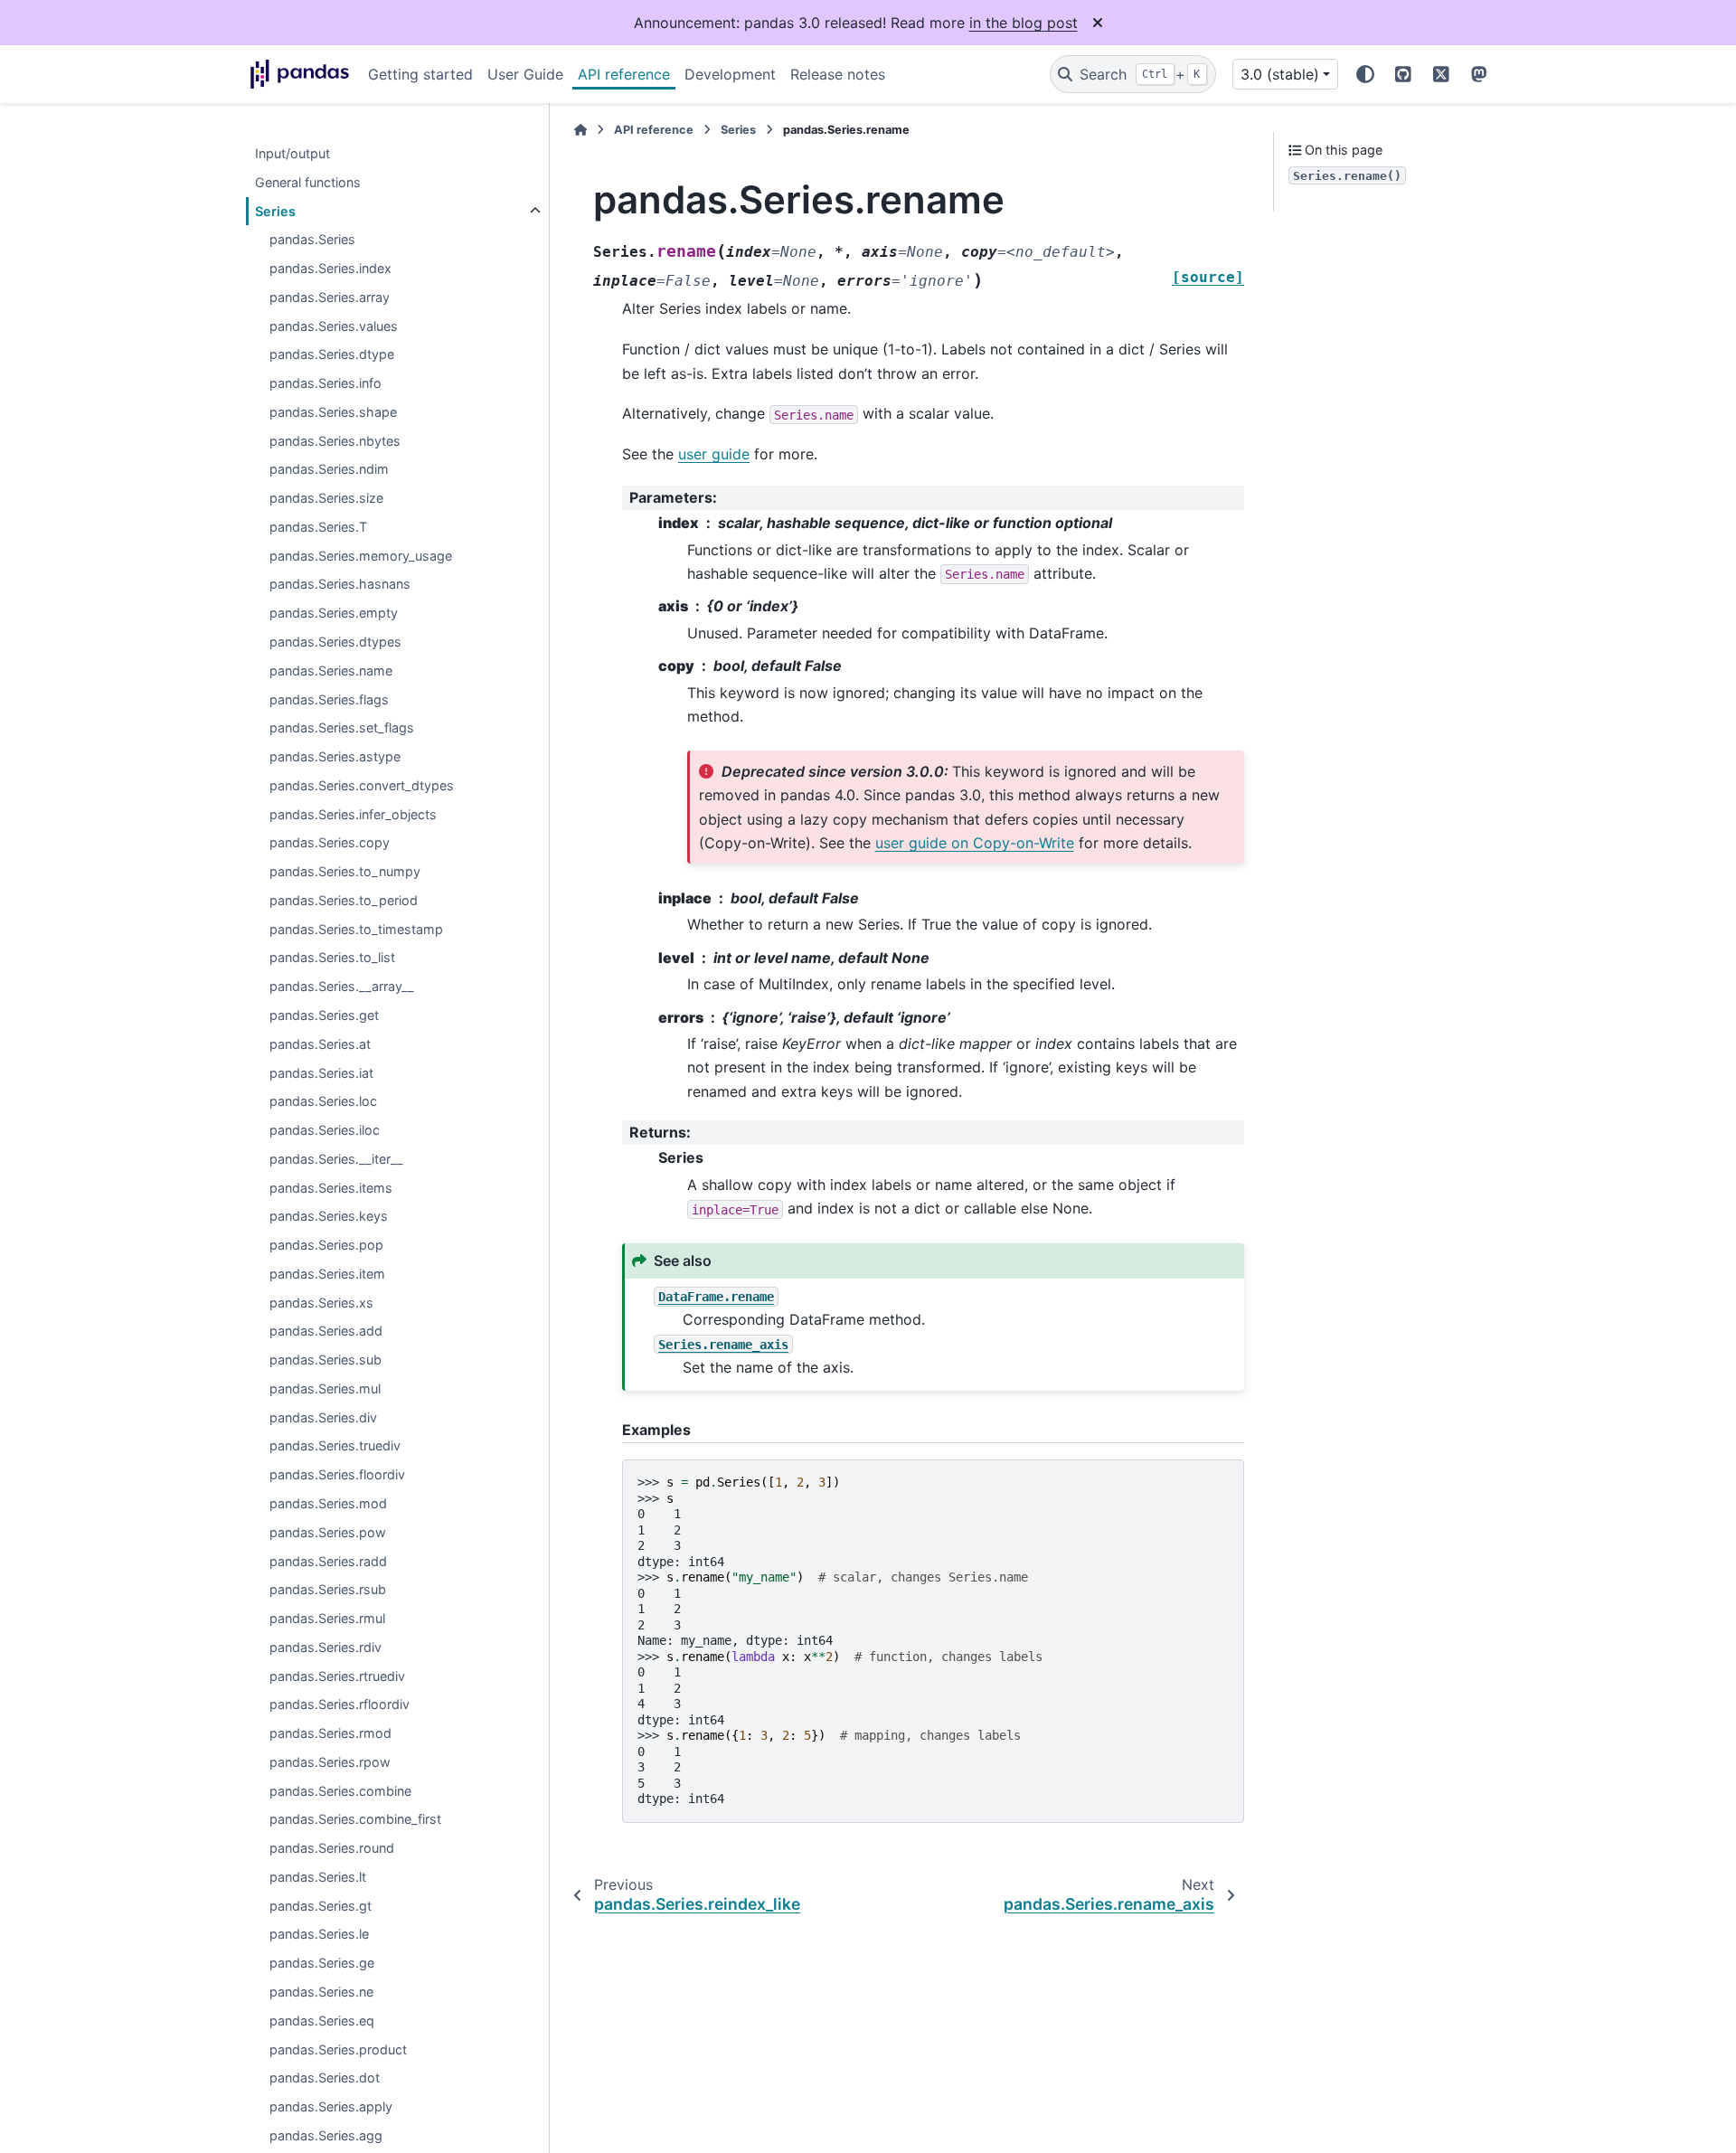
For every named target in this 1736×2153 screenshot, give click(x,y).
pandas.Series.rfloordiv (340, 1705)
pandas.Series (312, 240)
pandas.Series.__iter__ (336, 1159)
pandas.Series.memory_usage (361, 556)
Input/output (292, 153)
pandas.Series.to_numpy (345, 872)
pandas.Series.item (327, 1274)
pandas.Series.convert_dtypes (362, 785)
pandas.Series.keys (329, 1217)
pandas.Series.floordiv (337, 1475)
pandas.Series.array (330, 297)
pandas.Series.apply (331, 2106)
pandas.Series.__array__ (342, 987)
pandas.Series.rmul (327, 1618)
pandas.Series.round (332, 1849)
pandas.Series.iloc (325, 1130)
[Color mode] (1365, 74)
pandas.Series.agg (326, 2135)
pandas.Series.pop (326, 1245)
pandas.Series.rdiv (325, 1647)
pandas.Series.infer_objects (353, 814)
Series (275, 211)
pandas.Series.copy (330, 843)
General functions (308, 182)
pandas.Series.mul (325, 1388)
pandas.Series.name (331, 670)
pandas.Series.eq (322, 2021)
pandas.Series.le (319, 1935)
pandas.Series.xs (321, 1303)
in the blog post (1024, 23)
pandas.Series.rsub (328, 1590)
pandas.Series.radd (328, 1561)
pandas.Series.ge (322, 1964)
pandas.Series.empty (334, 614)
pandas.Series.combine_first (355, 1820)
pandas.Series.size (326, 499)
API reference (624, 74)
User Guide (525, 74)
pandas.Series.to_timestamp (356, 929)
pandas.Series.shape (333, 412)
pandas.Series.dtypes (335, 642)
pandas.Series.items (331, 1188)
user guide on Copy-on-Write (975, 843)
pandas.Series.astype (335, 756)
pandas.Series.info (325, 384)
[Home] (580, 130)
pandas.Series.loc (323, 1102)
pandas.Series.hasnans (340, 585)
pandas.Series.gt (321, 1906)
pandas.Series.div (323, 1417)
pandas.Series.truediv (335, 1446)
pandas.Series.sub (325, 1360)
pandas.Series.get (324, 1015)
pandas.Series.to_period (344, 900)
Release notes (838, 74)
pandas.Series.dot (325, 2078)
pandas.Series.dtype (332, 355)
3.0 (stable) (1280, 74)
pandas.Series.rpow (330, 1762)
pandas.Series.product (338, 2049)
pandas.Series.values (334, 326)
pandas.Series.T (318, 527)
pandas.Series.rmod (330, 1734)
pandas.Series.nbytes (335, 441)
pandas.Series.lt (318, 1877)
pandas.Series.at (320, 1044)
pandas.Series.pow (328, 1532)
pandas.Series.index (330, 268)
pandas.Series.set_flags (342, 728)
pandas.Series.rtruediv (337, 1676)
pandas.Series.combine (340, 1791)
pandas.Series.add (326, 1331)
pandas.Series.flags (329, 699)
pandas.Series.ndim (329, 470)
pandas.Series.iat (321, 1073)
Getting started (420, 74)
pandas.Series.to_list (332, 958)
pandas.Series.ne (321, 1992)
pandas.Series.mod (328, 1503)
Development (730, 74)
